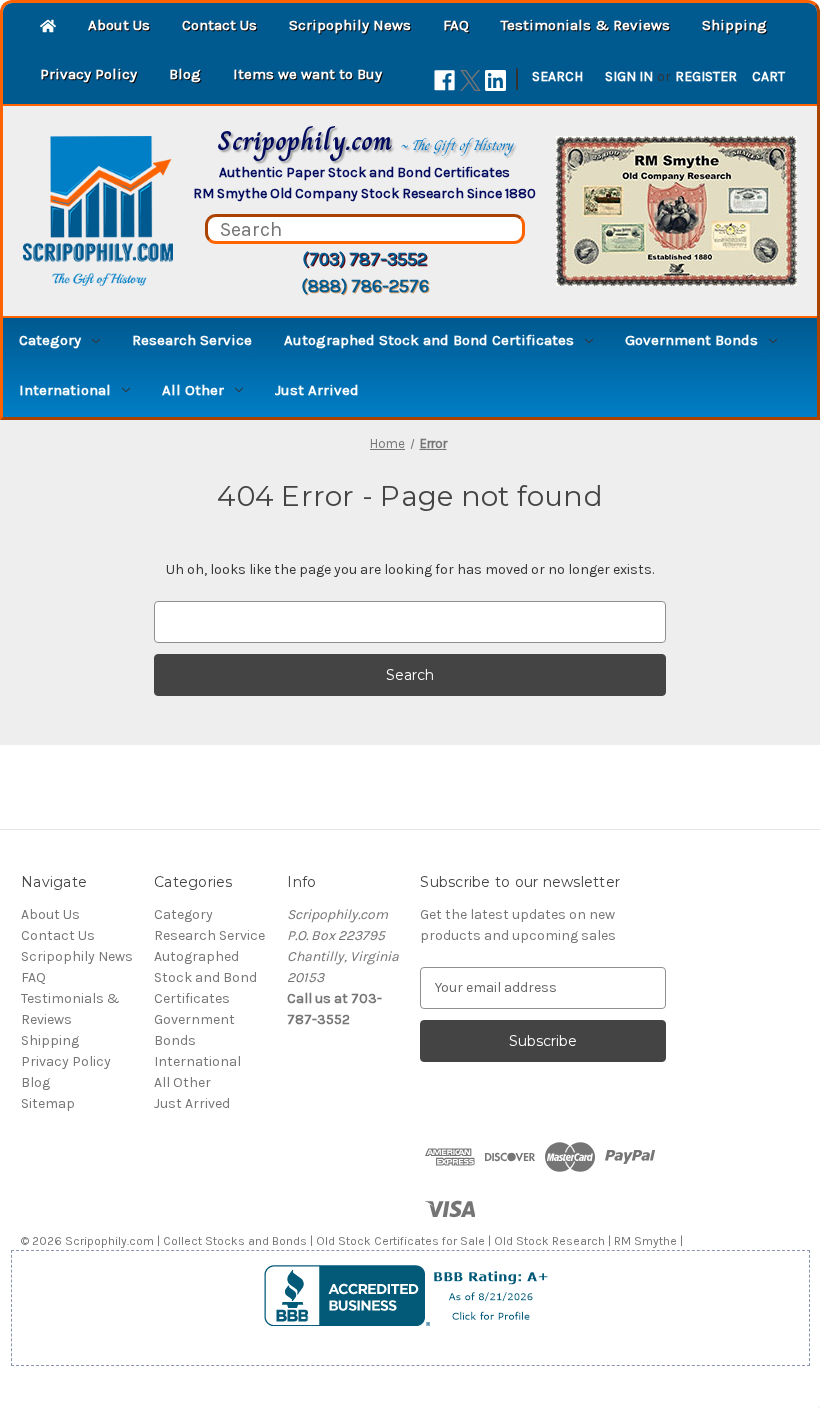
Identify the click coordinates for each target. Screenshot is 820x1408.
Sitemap (48, 1103)
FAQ (456, 25)
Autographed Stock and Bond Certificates (429, 340)
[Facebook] (444, 80)
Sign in (629, 76)
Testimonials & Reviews (585, 25)
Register (706, 76)
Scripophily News (350, 25)
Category (50, 340)
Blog (185, 74)
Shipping (734, 25)
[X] (470, 80)
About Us (119, 25)
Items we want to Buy (307, 74)
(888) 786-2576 (365, 286)
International (65, 390)
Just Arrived (317, 390)
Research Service (192, 340)
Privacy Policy (88, 74)
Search (557, 76)
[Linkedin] (495, 80)
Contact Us (219, 25)
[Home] (48, 27)
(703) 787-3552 (364, 259)
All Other (193, 390)
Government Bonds (691, 340)
